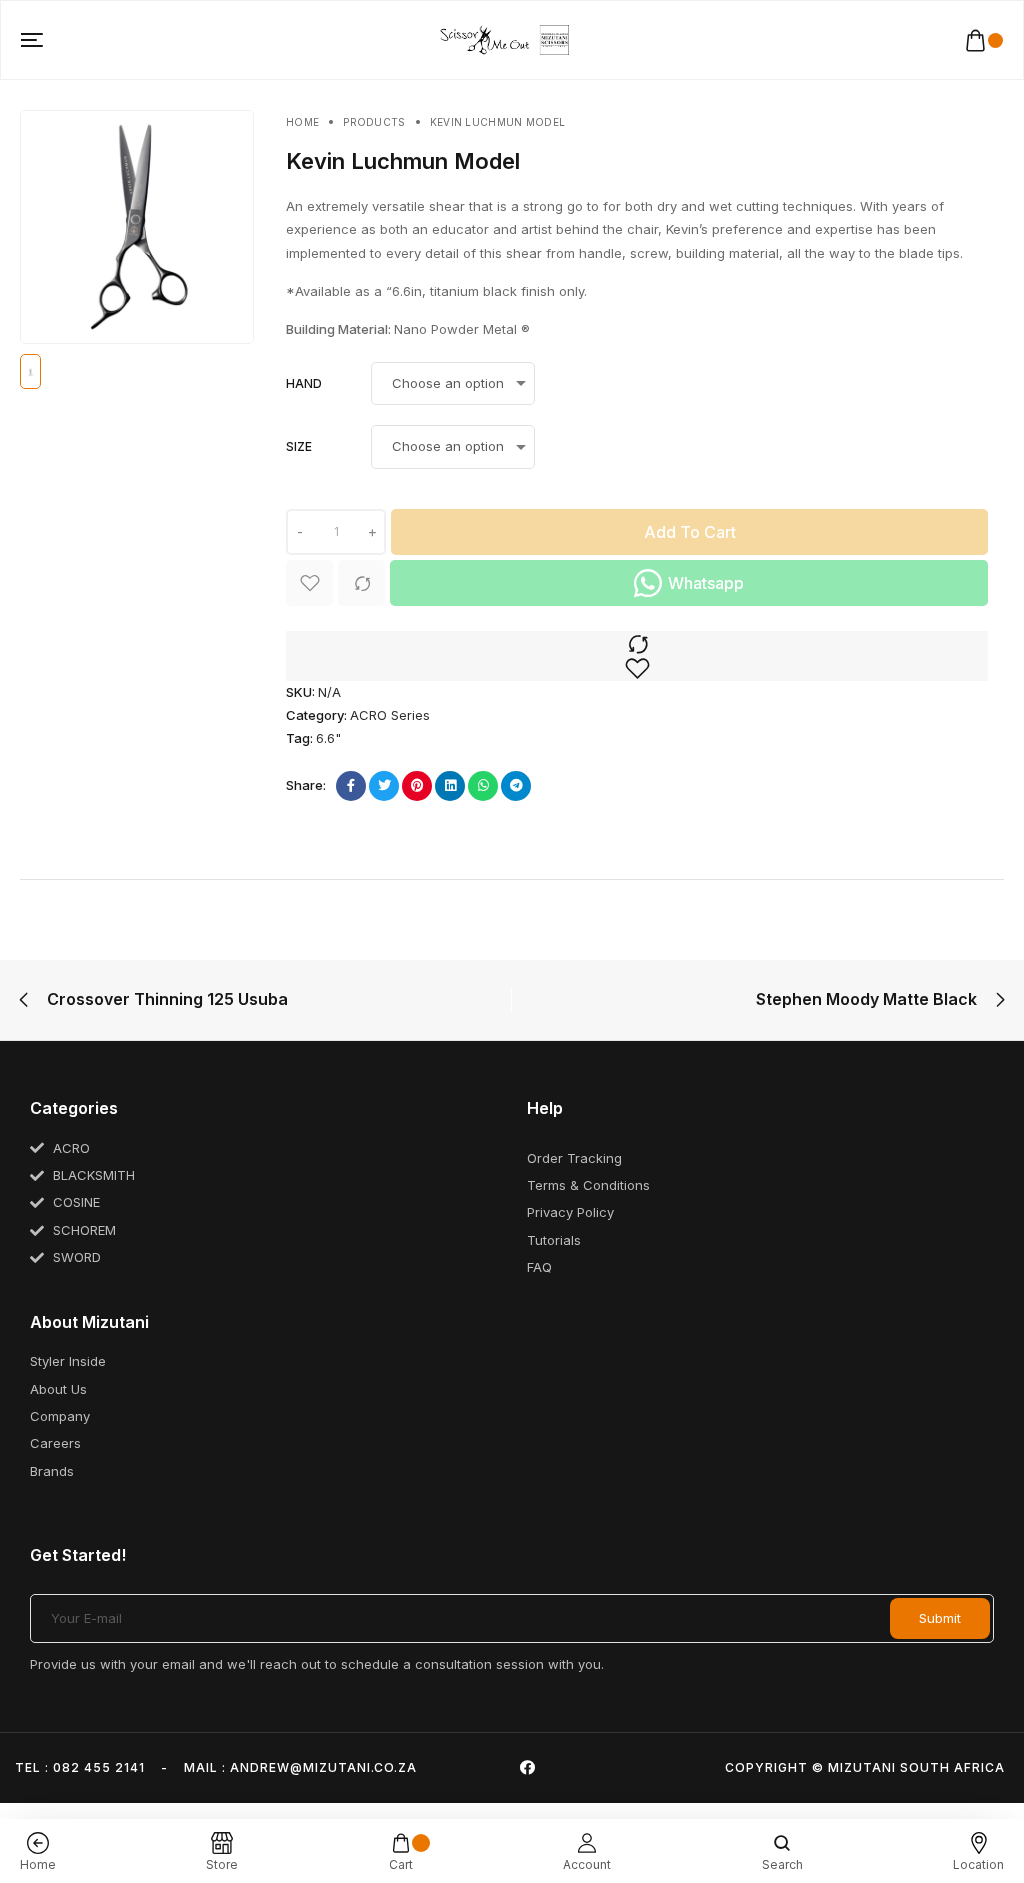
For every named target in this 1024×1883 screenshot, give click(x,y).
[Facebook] (527, 1768)
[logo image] (504, 39)
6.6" (328, 738)
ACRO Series (390, 715)
